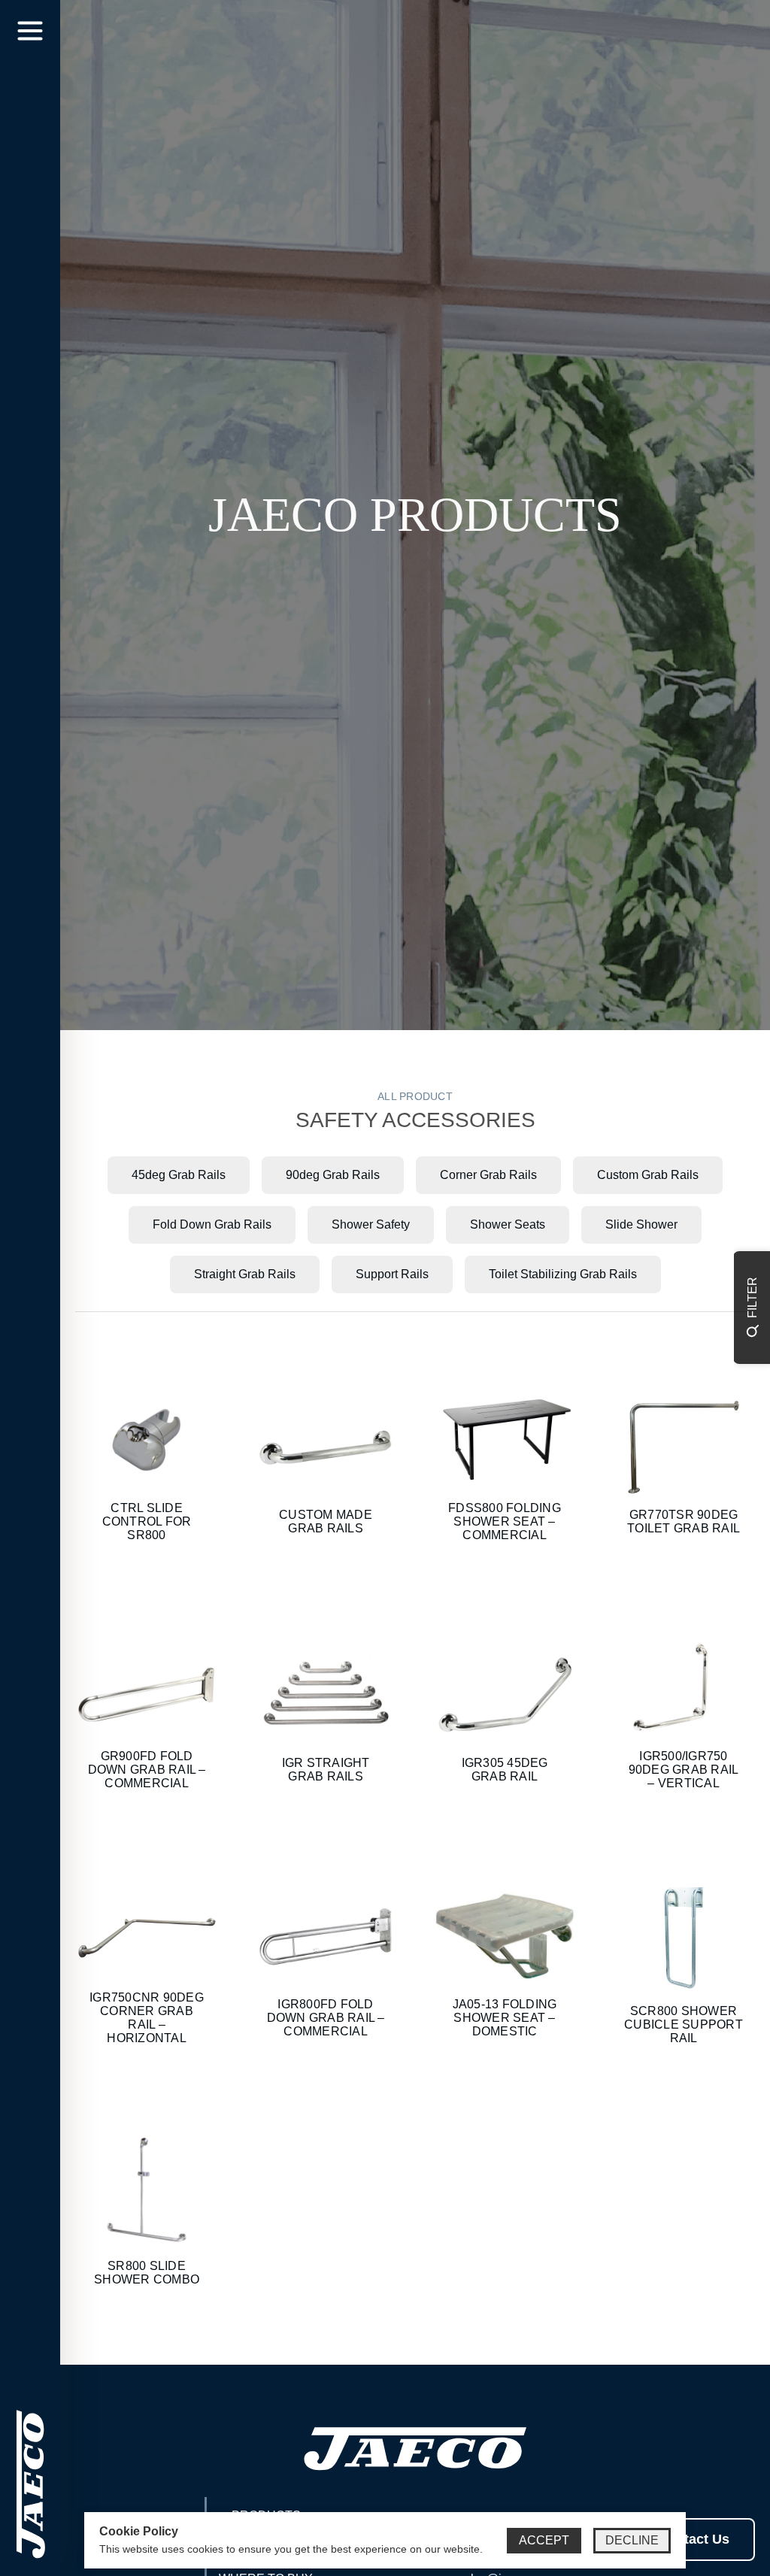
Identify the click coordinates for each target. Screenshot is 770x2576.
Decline (632, 2540)
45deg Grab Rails (179, 1175)
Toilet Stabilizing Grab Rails (563, 1274)
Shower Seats (508, 1224)
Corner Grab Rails (488, 1175)
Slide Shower (641, 1224)
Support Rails (392, 1274)
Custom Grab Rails (648, 1175)
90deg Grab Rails (333, 1175)
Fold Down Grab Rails (212, 1224)
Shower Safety (371, 1224)
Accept (544, 2540)
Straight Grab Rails (245, 1274)
